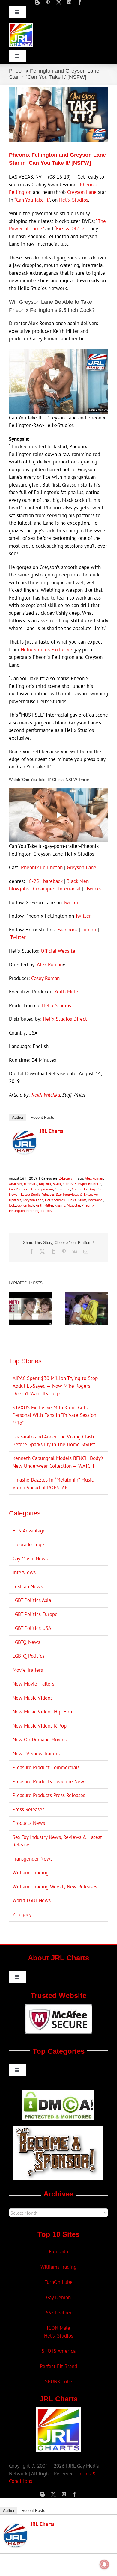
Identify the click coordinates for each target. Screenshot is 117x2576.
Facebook (67, 930)
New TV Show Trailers (36, 1754)
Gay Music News (30, 1559)
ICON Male (58, 2328)
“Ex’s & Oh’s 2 (69, 229)
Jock (12, 1205)
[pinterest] (48, 2)
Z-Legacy (66, 1178)
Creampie (43, 889)
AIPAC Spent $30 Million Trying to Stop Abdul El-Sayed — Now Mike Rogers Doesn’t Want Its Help (55, 1386)
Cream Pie (62, 1189)
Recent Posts (42, 1117)
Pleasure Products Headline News (49, 1781)
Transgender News (33, 1859)
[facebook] (80, 2)
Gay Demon (58, 2297)
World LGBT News (32, 1900)
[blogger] (37, 2)
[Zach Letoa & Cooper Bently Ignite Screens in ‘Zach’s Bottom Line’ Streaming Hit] (87, 1295)
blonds (68, 1184)
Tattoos (46, 1211)
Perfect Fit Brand (58, 2366)
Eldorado (58, 2252)
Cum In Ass (80, 1189)
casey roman (43, 1189)
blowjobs (19, 889)
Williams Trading (31, 1873)
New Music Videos (33, 1698)
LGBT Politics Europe (35, 1614)
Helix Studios (74, 200)
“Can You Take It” (32, 200)
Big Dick (45, 1184)
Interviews (24, 1572)
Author (18, 1117)
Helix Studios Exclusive (46, 650)
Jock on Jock (25, 1205)
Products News (29, 1823)
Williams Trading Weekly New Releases (55, 1887)
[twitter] (59, 2)
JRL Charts (52, 1131)
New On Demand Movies (40, 1740)
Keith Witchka (46, 1095)
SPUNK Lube (59, 2382)
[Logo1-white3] (21, 25)
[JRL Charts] (25, 1134)
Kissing (60, 1205)
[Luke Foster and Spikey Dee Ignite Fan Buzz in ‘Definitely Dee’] (30, 1295)
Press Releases (28, 1809)
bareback (53, 881)
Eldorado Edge (28, 1544)
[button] (13, 1309)
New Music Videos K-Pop (40, 1726)
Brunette (95, 1184)
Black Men (78, 881)
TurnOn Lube (59, 2282)
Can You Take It (21, 1189)
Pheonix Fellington (42, 867)
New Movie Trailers (33, 1684)
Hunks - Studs (76, 1200)
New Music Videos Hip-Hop (42, 1712)
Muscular (73, 1205)
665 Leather (59, 2313)
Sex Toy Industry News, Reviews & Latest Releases (57, 1841)
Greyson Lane (82, 192)
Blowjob (81, 1184)
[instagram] (69, 2)
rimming (33, 1211)
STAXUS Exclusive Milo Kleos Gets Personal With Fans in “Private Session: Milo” (55, 1415)
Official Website (58, 951)
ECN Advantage (29, 1531)
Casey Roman (45, 978)
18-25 (33, 881)
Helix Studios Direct (65, 1019)
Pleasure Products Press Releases (49, 1795)
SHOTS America (59, 2351)
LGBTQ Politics (28, 1656)
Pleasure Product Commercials (46, 1767)
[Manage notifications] (104, 2564)
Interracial (69, 889)
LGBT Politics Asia (32, 1600)
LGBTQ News (26, 1642)
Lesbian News (28, 1586)
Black (57, 1184)
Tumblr (89, 930)
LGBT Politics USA (32, 1628)
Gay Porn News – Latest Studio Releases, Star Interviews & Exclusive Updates (56, 1194)
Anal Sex (16, 1184)
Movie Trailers (28, 1670)
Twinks (93, 889)
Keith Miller (67, 992)
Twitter (71, 902)
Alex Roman (50, 964)
